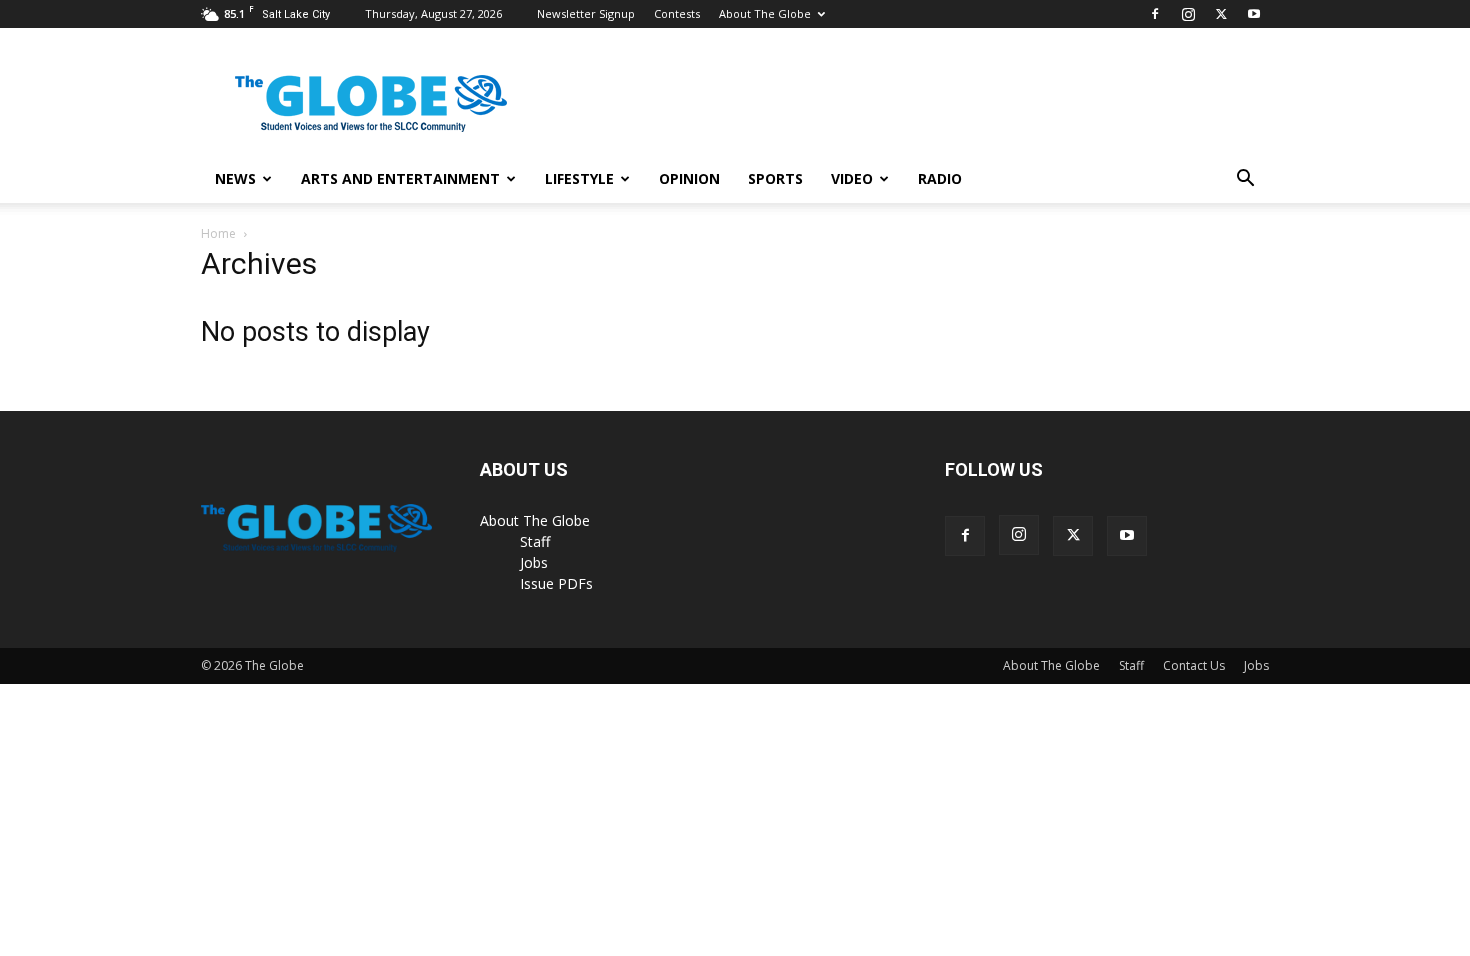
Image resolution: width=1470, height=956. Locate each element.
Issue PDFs (556, 583)
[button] (1245, 180)
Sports (775, 178)
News (235, 178)
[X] (1221, 14)
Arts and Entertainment (400, 178)
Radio (940, 178)
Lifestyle (579, 178)
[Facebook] (1155, 14)
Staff (535, 541)
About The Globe (765, 13)
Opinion (689, 178)
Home (218, 233)
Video (852, 178)
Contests (677, 13)
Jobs (534, 562)
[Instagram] (1188, 14)
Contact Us (1194, 665)
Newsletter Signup (586, 13)
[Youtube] (1254, 14)
